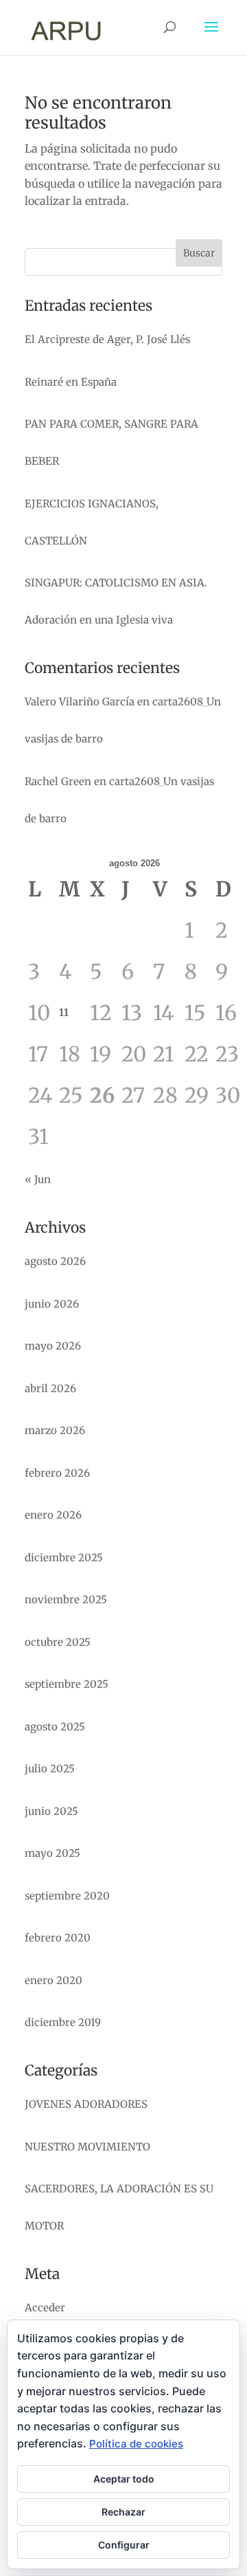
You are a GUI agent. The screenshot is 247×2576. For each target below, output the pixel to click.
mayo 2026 (53, 1346)
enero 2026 (53, 1515)
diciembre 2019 (63, 2022)
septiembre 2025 (67, 1684)
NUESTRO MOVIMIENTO (87, 2147)
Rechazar (123, 2512)
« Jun (38, 1179)
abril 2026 (50, 1388)
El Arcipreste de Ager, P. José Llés (107, 339)
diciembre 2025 (64, 1557)
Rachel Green (58, 781)
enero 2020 (54, 1980)
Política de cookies (136, 2444)
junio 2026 (52, 1304)
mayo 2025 (52, 1853)
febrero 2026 (57, 1473)
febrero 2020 (58, 1938)
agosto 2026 (55, 1261)
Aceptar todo (124, 2479)
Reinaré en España (71, 382)
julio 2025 (50, 1769)
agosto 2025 (55, 1727)
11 (64, 1012)
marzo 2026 (55, 1430)
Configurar (124, 2545)
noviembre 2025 (66, 1599)
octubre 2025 (58, 1642)
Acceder (45, 2308)
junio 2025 (51, 1811)
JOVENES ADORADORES (86, 2104)
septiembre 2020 (67, 1896)
